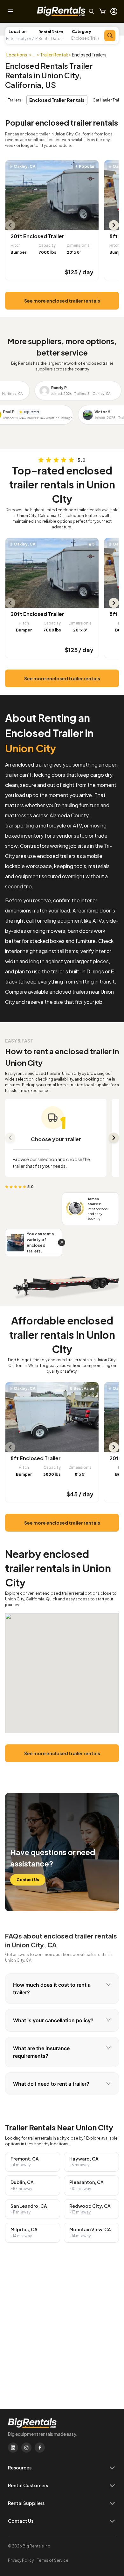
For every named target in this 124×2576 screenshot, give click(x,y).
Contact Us (28, 1880)
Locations (17, 55)
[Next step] (114, 1138)
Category (82, 32)
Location (17, 32)
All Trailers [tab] (12, 100)
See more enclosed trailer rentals (62, 301)
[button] (55, 39)
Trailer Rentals (55, 55)
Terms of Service (53, 2560)
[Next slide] (114, 225)
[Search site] (92, 11)
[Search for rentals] (110, 36)
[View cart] (102, 11)
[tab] (62, 1989)
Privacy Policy (21, 2560)
